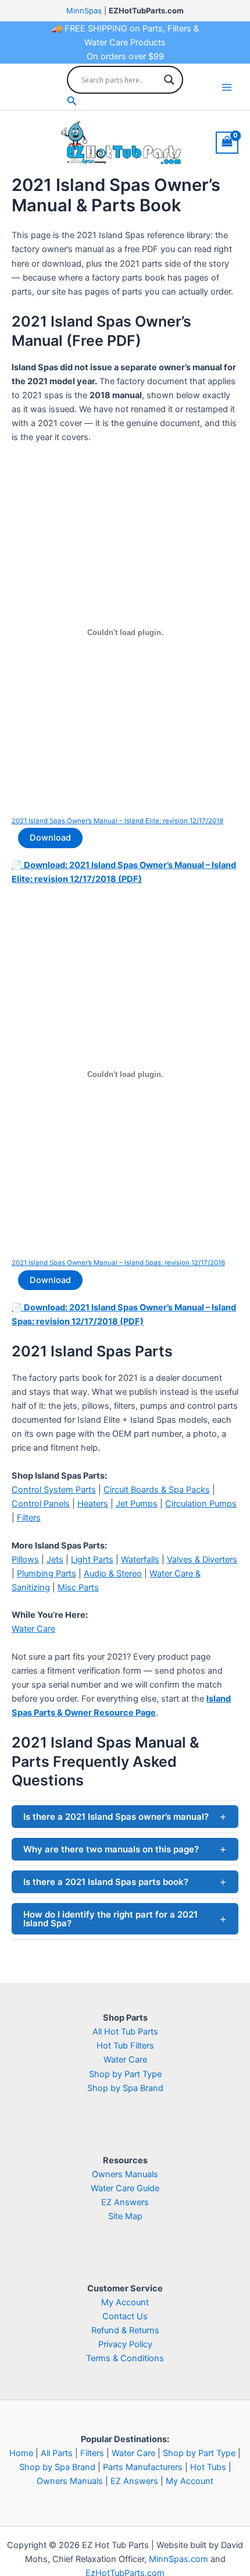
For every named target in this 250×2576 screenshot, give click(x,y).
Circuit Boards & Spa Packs (157, 1490)
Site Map (125, 2216)
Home (21, 2453)
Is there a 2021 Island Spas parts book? (106, 1882)
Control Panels (41, 1504)
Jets (55, 1560)
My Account (125, 2302)
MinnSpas (84, 10)
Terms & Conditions (125, 2358)
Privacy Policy (125, 2344)
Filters (29, 1518)
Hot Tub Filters (125, 2046)
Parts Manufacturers (143, 2467)
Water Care (33, 1629)
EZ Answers (125, 2202)
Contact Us (125, 2316)
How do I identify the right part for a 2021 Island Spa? (110, 1919)
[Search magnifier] (169, 80)
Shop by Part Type (125, 2074)
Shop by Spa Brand (125, 2088)
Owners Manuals (125, 2174)
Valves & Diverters (202, 1560)
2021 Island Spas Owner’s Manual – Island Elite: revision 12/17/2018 (117, 821)
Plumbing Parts (47, 1574)
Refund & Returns (125, 2330)
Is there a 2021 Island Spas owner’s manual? (116, 1817)
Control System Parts (54, 1490)
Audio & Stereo (113, 1574)
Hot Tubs (208, 2467)
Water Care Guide (125, 2188)
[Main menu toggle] (227, 87)
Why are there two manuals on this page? (111, 1849)
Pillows (25, 1560)
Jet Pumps (137, 1504)
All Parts (57, 2453)
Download (50, 838)
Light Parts (92, 1560)
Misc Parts (78, 1588)
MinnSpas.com (178, 2559)
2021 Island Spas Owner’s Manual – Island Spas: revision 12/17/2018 (118, 1263)
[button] (125, 101)
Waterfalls (140, 1560)
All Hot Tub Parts (125, 2032)
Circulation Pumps (201, 1504)
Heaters (93, 1504)
